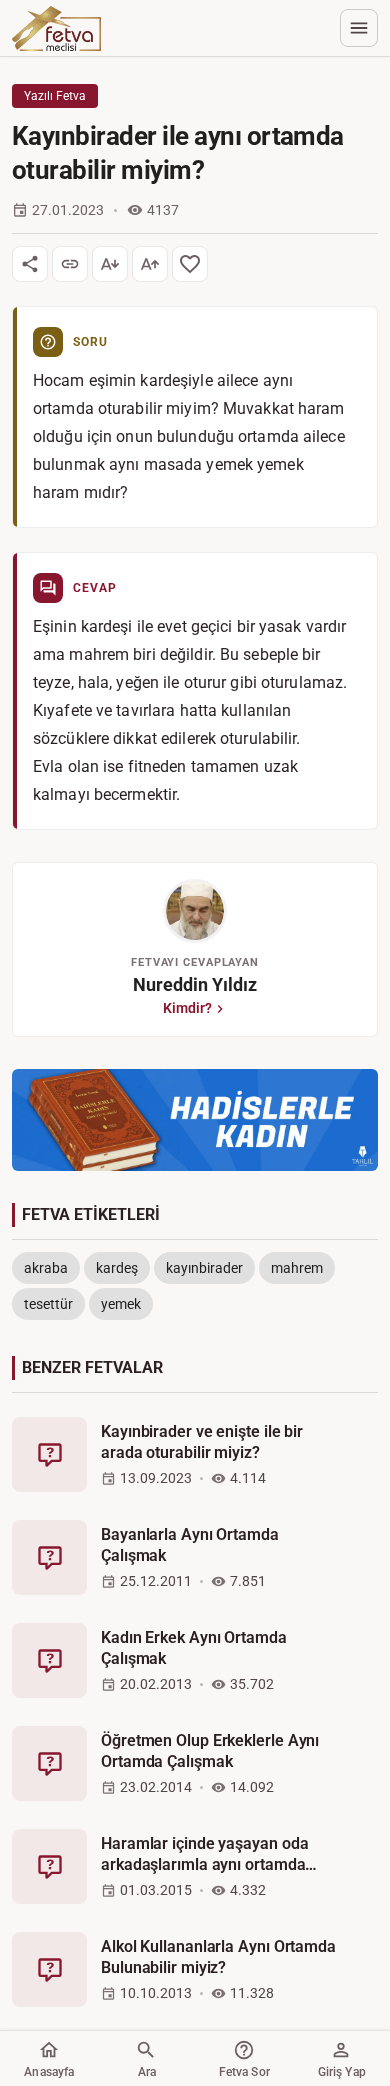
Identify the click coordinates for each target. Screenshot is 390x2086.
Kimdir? (187, 1008)
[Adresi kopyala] (70, 264)
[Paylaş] (30, 264)
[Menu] (359, 28)
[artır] (150, 264)
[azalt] (110, 264)
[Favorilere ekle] (190, 264)
